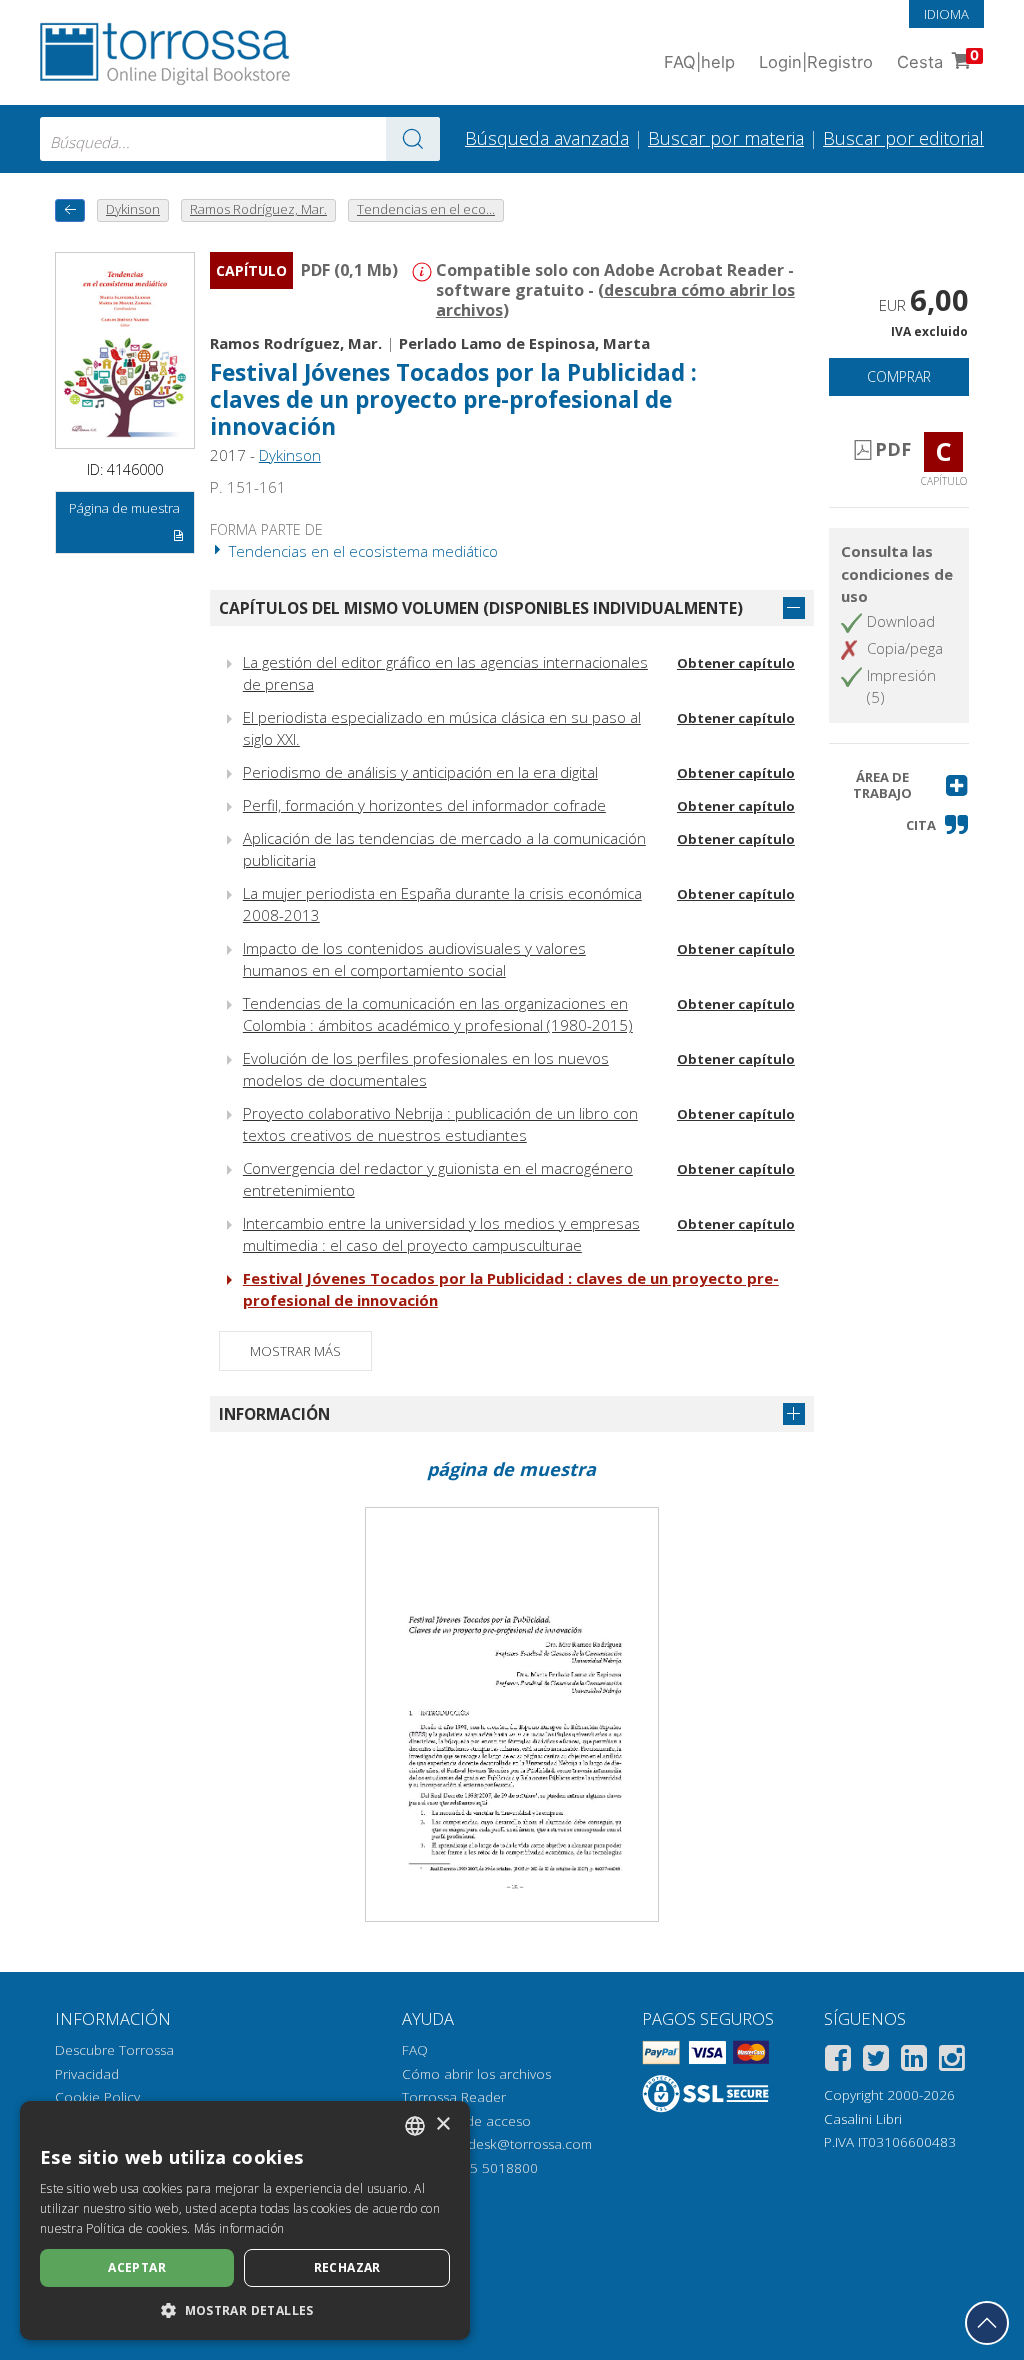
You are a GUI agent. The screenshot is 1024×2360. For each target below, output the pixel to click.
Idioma (946, 14)
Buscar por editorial (903, 138)
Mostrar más (295, 1351)
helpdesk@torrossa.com (516, 2144)
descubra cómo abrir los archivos (615, 300)
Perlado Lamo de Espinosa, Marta (524, 343)
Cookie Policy (97, 2097)
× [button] (442, 2124)
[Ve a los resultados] (413, 139)
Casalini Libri (863, 2119)
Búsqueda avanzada (547, 138)
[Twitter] (876, 2061)
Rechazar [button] (347, 2267)
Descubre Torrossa (114, 2050)
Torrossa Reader (454, 2097)
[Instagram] (952, 2061)
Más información (239, 2228)
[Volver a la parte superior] (987, 2323)
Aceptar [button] (137, 2267)
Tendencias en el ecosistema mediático (361, 551)
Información (274, 1414)
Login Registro (816, 62)
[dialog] (245, 2220)
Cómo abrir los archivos (476, 2074)
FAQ (415, 2050)
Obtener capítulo (736, 663)
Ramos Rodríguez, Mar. (296, 343)
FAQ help (699, 62)
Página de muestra (124, 508)
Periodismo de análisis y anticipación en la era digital (420, 772)
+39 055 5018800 (482, 2168)
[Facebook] (838, 2061)
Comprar (899, 376)
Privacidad (87, 2074)
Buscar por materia (726, 138)
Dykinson (290, 455)
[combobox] (240, 139)
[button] (899, 785)
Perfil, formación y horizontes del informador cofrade (424, 805)
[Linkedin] (914, 2061)
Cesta (938, 59)
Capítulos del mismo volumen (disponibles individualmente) (481, 608)
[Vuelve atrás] (70, 210)
